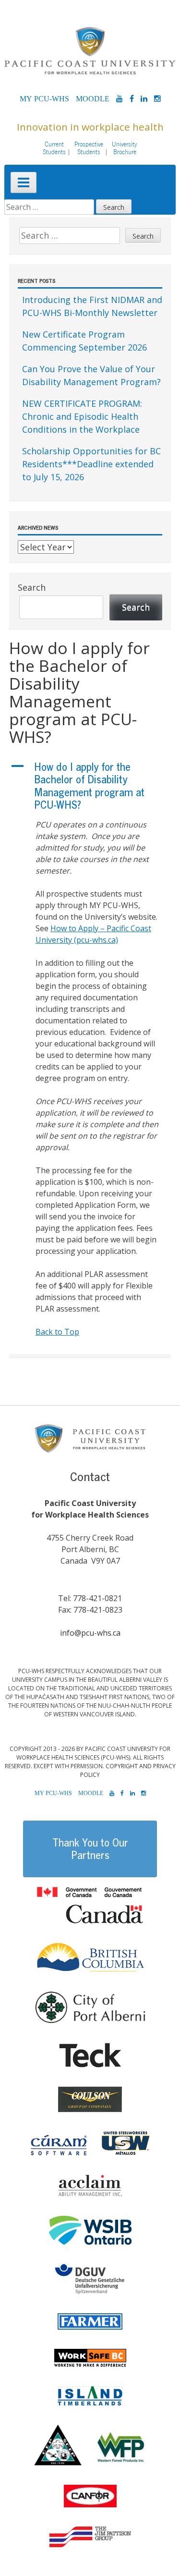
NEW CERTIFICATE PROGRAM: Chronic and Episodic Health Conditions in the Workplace (82, 416)
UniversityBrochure (125, 148)
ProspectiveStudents (89, 148)
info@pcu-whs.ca (90, 1633)
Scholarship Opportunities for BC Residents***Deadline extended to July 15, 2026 (91, 464)
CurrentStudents (54, 148)
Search (32, 587)
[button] (90, 786)
